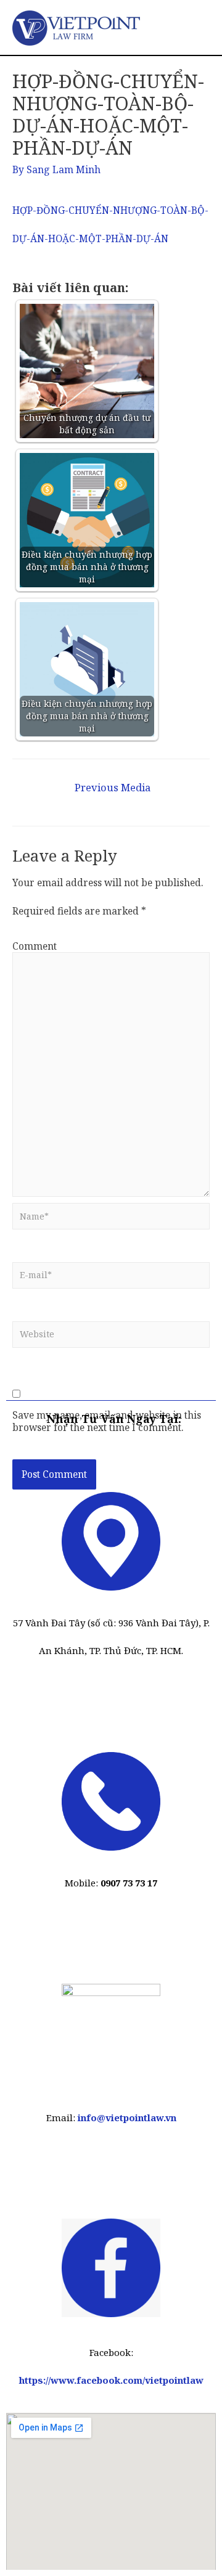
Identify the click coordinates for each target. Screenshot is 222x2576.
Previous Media (113, 787)
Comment (35, 946)
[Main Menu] (195, 27)
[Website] (111, 1338)
